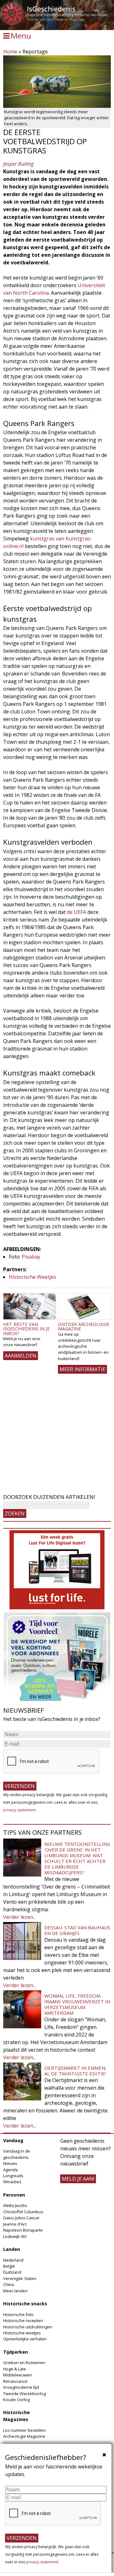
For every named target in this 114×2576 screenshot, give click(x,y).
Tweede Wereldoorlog (25, 2394)
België (9, 2266)
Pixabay (31, 1257)
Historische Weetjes (32, 1277)
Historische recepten (23, 2320)
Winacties (12, 2182)
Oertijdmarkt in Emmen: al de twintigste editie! (75, 2071)
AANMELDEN (21, 1356)
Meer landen (15, 2291)
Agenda (10, 2170)
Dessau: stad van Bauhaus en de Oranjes (77, 1930)
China (9, 2284)
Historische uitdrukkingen (28, 2327)
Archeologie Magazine (24, 2436)
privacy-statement (19, 1810)
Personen (14, 2195)
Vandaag (13, 2140)
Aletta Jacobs (15, 2205)
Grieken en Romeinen (24, 2363)
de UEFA (76, 912)
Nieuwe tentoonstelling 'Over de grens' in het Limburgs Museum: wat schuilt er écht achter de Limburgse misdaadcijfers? (77, 1858)
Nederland (13, 2260)
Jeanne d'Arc (15, 2224)
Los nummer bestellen (25, 2430)
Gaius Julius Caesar (21, 2218)
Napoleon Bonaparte (23, 2230)
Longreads (13, 2176)
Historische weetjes (22, 2333)
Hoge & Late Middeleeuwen (18, 2372)
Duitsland (12, 2272)
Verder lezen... (20, 1917)
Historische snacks (25, 2304)
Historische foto (18, 2314)
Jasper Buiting (18, 164)
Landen (12, 2249)
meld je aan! (78, 2179)
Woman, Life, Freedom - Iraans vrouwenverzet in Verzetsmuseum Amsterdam (77, 2004)
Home (10, 52)
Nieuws (10, 2163)
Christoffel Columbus (23, 2212)
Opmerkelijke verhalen (25, 2339)
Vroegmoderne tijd (21, 2387)
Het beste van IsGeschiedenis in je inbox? (26, 1329)
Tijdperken (16, 2352)
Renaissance (15, 2381)
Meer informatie (82, 1369)
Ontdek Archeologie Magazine (84, 1326)
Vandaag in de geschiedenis (17, 2154)
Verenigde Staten (20, 2278)
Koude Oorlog (16, 2400)
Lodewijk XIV (15, 2236)
